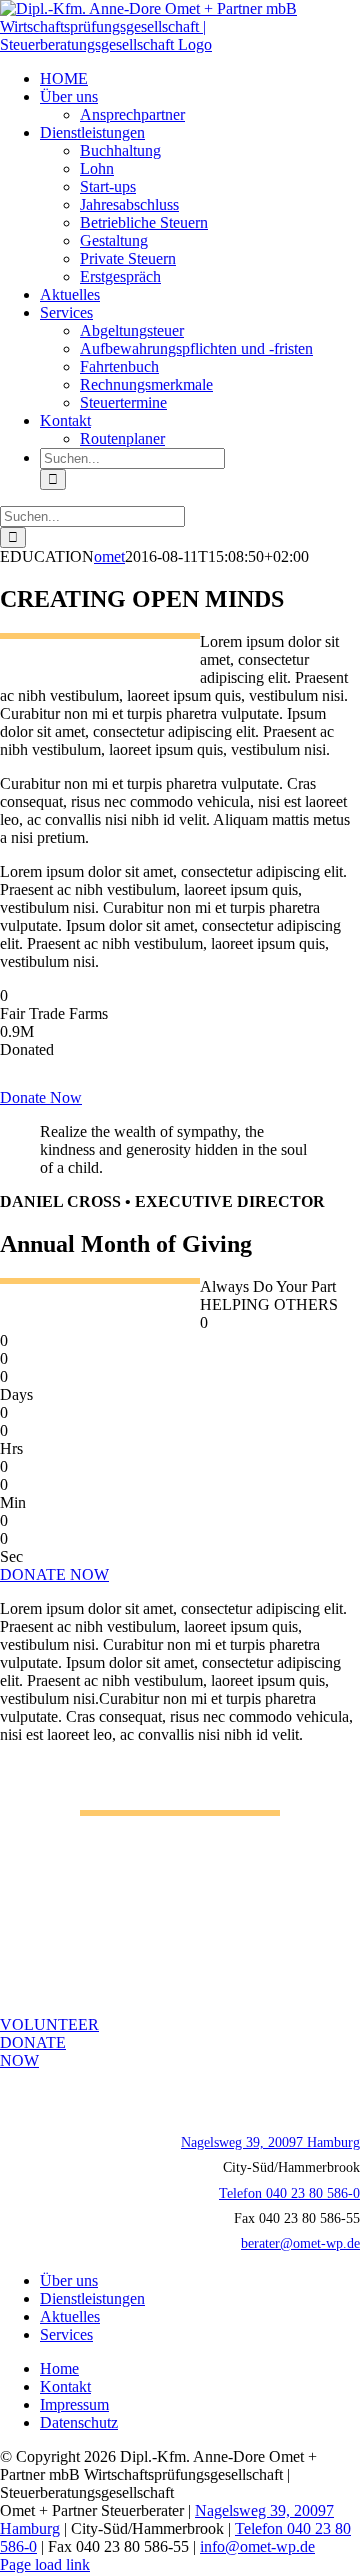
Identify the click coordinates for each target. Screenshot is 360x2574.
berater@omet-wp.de (300, 2243)
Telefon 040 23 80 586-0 (289, 2193)
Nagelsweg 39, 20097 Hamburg (270, 2142)
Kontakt (65, 2386)
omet (109, 556)
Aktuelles (70, 2316)
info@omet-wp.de (257, 2546)
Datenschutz (79, 2422)
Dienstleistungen (92, 2298)
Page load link (45, 2564)
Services (66, 2334)
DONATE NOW (54, 1574)
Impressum (74, 2404)
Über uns (69, 2280)
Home (59, 2368)
